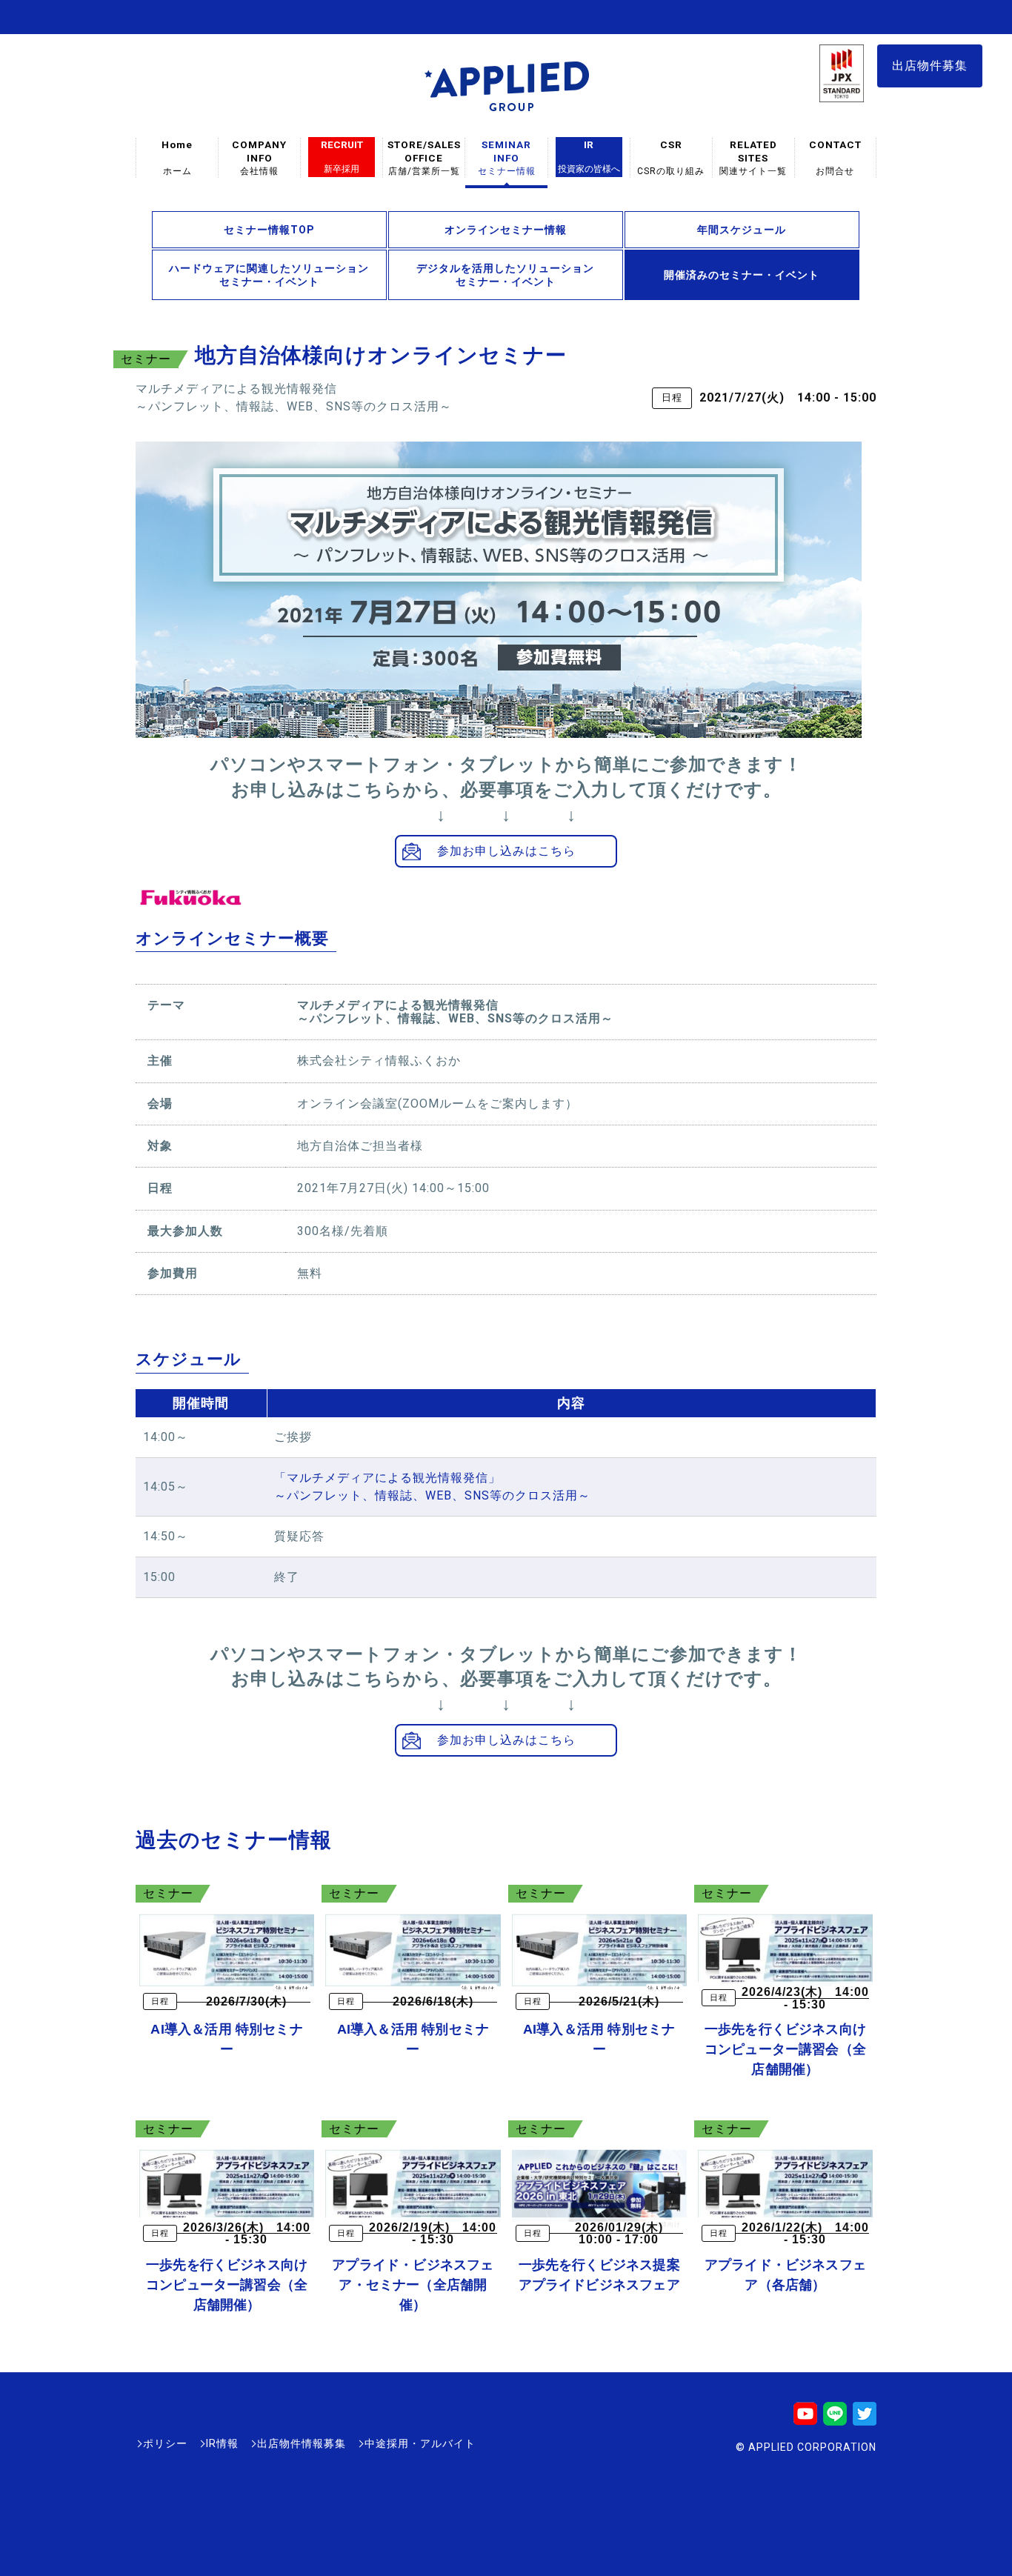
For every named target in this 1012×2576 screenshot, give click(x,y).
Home (177, 157)
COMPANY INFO (259, 157)
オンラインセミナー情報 (506, 230)
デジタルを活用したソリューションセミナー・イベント (505, 275)
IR (589, 156)
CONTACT (835, 157)
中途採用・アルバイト (420, 2443)
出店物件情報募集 (302, 2443)
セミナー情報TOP (269, 230)
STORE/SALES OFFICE (424, 157)
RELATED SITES (753, 157)
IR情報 (222, 2443)
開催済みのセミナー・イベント (742, 275)
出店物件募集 (930, 66)
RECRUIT (342, 156)
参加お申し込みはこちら (506, 851)
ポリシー (165, 2443)
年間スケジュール (742, 230)
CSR (671, 157)
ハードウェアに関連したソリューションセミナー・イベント (269, 275)
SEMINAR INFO (507, 157)
